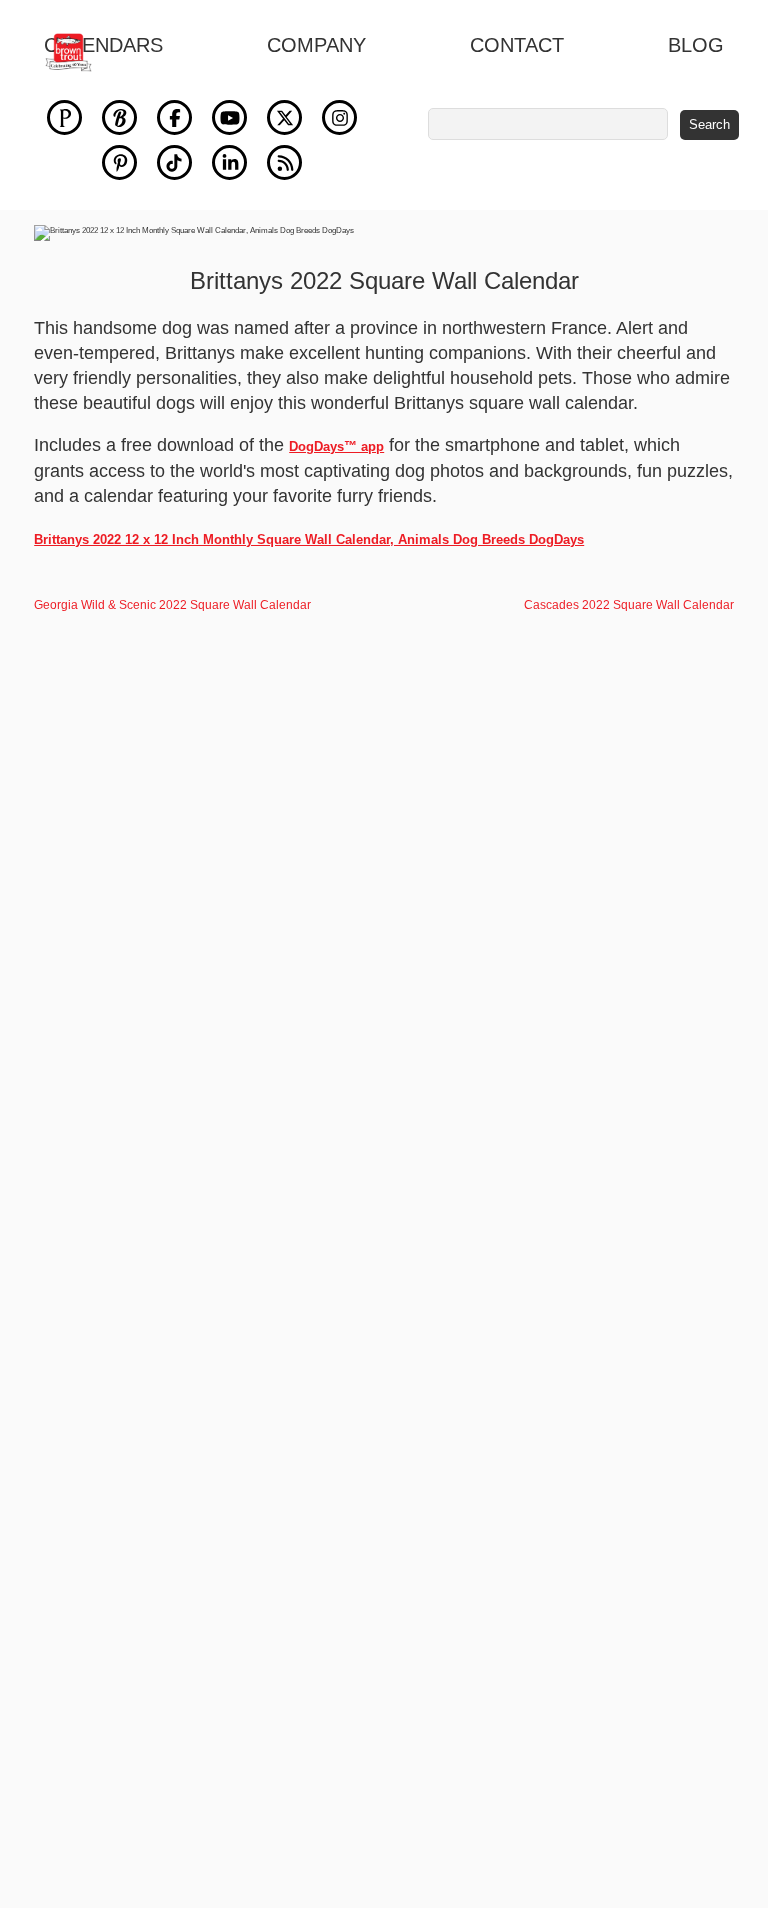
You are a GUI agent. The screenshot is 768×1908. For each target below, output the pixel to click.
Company (316, 45)
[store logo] (79, 52)
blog (696, 45)
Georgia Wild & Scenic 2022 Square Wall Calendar (172, 605)
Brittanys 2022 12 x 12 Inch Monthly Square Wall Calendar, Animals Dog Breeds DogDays (309, 539)
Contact (517, 45)
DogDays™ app (336, 446)
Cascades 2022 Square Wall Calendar (629, 605)
